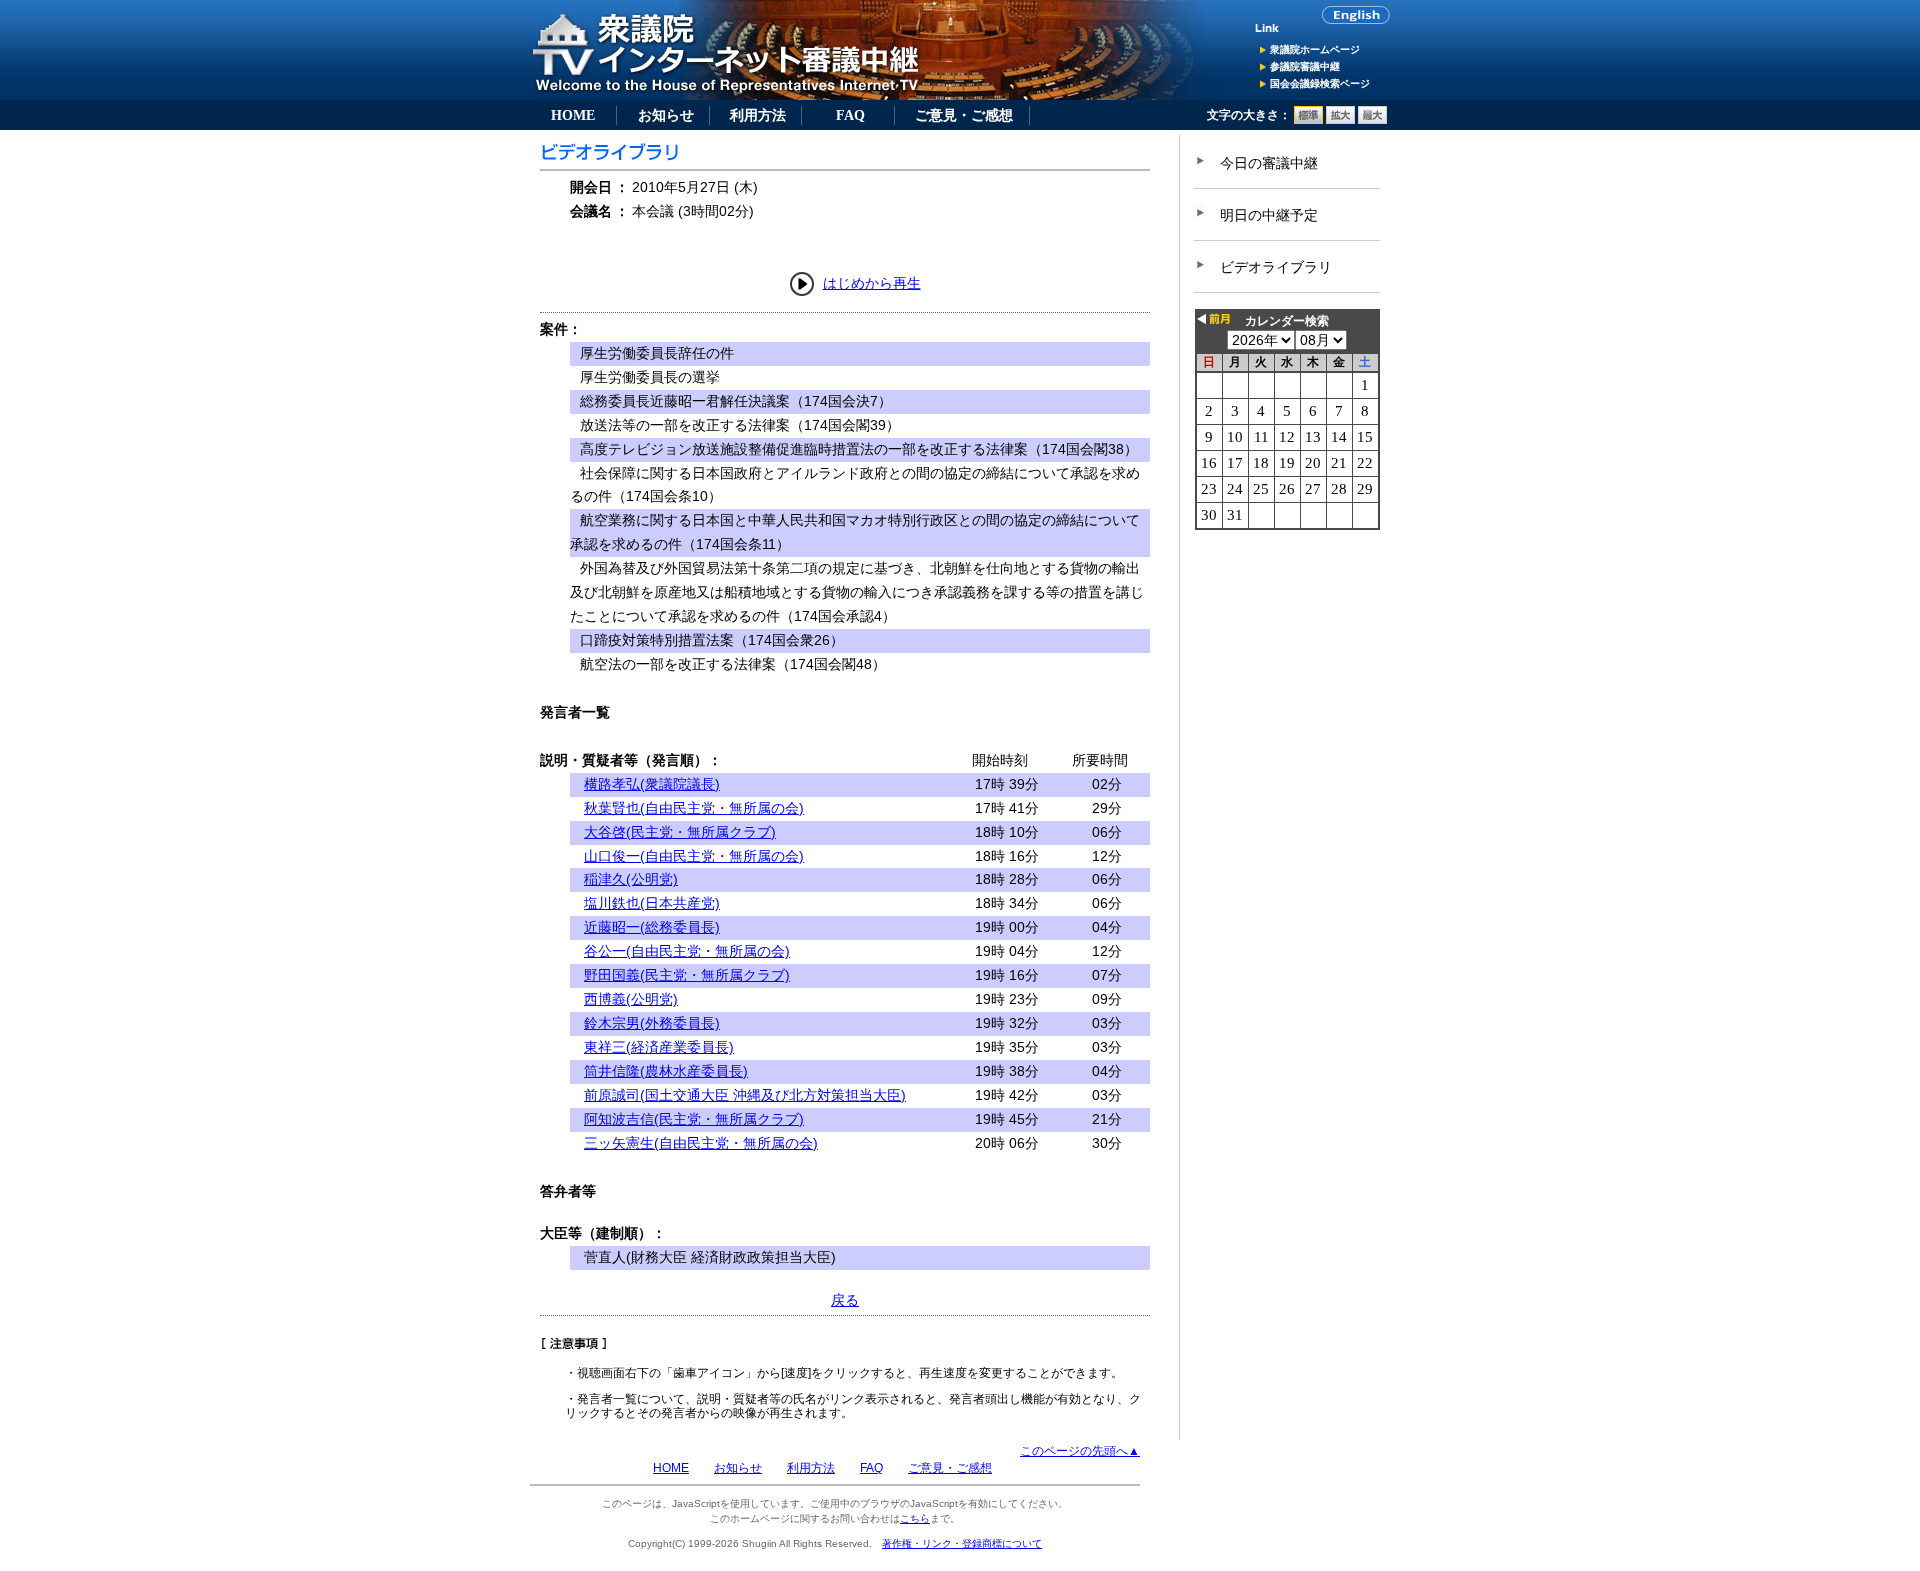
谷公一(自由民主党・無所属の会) (687, 951)
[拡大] (1340, 120)
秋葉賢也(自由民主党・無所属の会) (694, 808)
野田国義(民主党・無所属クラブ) (687, 975)
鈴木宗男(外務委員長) (652, 1023)
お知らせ (666, 115)
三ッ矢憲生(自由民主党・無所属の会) (701, 1143)
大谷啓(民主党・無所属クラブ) (680, 832)
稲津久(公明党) (631, 879)
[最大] (1372, 120)
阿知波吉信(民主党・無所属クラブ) (694, 1119)
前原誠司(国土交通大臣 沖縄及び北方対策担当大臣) (745, 1095)
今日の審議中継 (1269, 163)
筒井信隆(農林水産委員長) (666, 1071)
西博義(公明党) (631, 999)
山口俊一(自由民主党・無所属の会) (694, 856)
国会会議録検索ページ (1320, 83)
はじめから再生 (872, 283)
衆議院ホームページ (1315, 49)
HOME (573, 115)
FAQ (850, 115)
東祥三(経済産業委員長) (659, 1047)
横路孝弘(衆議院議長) (652, 784)
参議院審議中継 (1305, 66)
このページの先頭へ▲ (1080, 1451)
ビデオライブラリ (1276, 267)
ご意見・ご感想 (964, 115)
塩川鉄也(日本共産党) (652, 903)
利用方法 (758, 115)
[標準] (1308, 120)
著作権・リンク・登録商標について (962, 1543)
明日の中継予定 (1269, 215)
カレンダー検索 (1287, 321)
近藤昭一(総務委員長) (652, 927)
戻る (845, 1300)
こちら (915, 1518)
